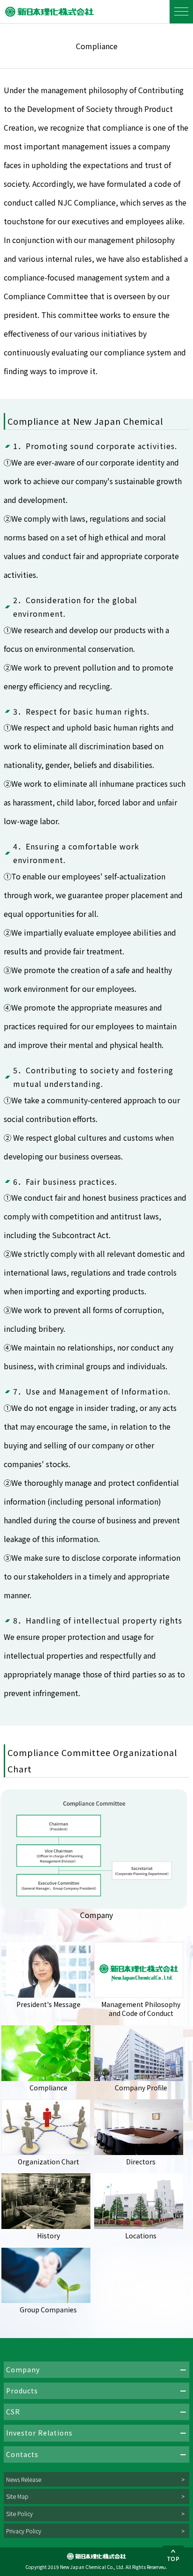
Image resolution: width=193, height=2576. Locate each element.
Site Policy (19, 2513)
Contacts (22, 2454)
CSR (13, 2412)
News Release (24, 2479)
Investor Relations (39, 2433)
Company (23, 2369)
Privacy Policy (24, 2531)
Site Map (17, 2496)
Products (22, 2391)
